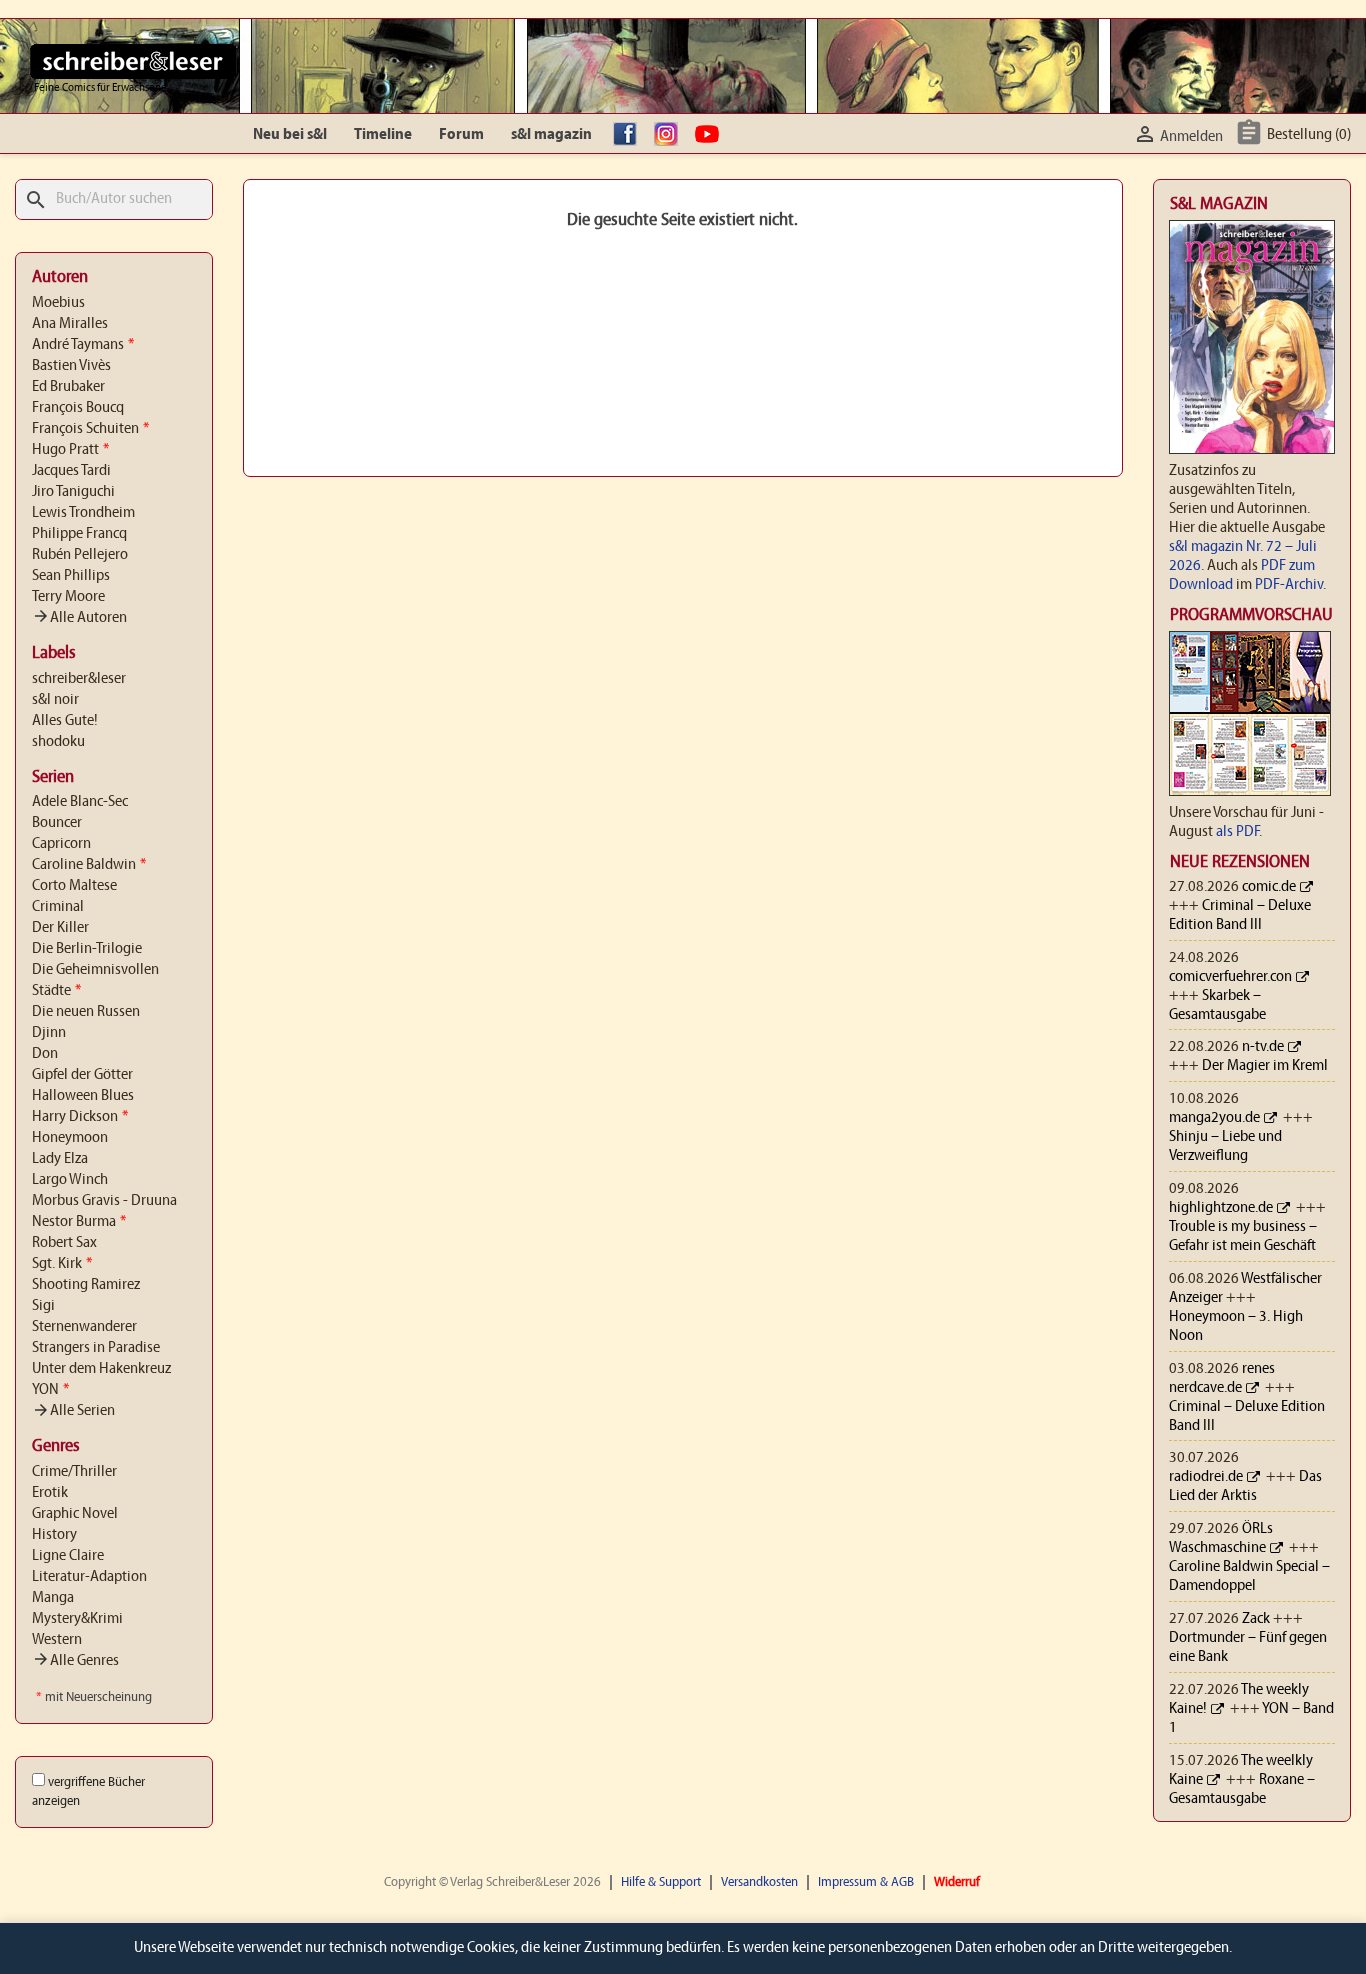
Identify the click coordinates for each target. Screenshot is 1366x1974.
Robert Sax (64, 1243)
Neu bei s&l (290, 135)
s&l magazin (551, 135)
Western (57, 1640)
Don (45, 1054)
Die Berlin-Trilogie (87, 949)
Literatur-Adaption (89, 1577)
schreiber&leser (79, 679)
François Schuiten (90, 429)
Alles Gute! (65, 721)
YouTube (712, 135)
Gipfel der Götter (82, 1075)
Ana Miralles (70, 324)
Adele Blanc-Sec (80, 802)
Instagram (671, 135)
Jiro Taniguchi (73, 492)
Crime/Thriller (74, 1472)
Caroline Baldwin (89, 865)
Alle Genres (75, 1661)
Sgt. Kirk (62, 1264)
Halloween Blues (83, 1096)
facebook (630, 135)
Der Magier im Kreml (1265, 1066)
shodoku (58, 742)
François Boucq (78, 408)
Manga (53, 1598)
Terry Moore (68, 597)
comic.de (1269, 887)
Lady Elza (60, 1159)
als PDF (1237, 832)
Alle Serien (73, 1411)
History (54, 1535)
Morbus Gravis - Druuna (104, 1201)
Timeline (383, 135)
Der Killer (60, 928)
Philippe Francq (79, 534)
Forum (461, 135)
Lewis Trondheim (83, 513)
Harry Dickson (80, 1117)
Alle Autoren (79, 618)
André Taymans (83, 345)
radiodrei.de (1206, 1477)
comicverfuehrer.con (1230, 977)
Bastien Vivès (71, 366)
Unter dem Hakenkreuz (101, 1369)
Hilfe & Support (661, 1882)
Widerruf (957, 1882)
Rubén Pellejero (80, 555)
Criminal (58, 907)
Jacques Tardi (71, 471)
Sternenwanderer (84, 1327)
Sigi (43, 1306)
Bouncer (57, 823)
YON (50, 1390)
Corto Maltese (74, 886)
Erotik (50, 1493)
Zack (1256, 1619)
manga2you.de (1214, 1118)
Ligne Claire (68, 1556)
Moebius (58, 303)
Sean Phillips (71, 576)
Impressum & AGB (866, 1882)
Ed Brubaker (68, 387)
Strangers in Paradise (96, 1348)
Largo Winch (70, 1180)
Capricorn (61, 844)
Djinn (49, 1033)
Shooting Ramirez (86, 1285)
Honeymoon (70, 1138)
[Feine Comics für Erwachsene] (133, 61)
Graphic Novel (75, 1514)
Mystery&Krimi (77, 1619)
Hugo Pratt (70, 450)
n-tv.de (1263, 1047)
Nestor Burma (79, 1222)
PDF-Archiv (1289, 585)
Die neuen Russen (86, 1012)
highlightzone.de (1221, 1208)
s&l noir (55, 700)
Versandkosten (759, 1882)
